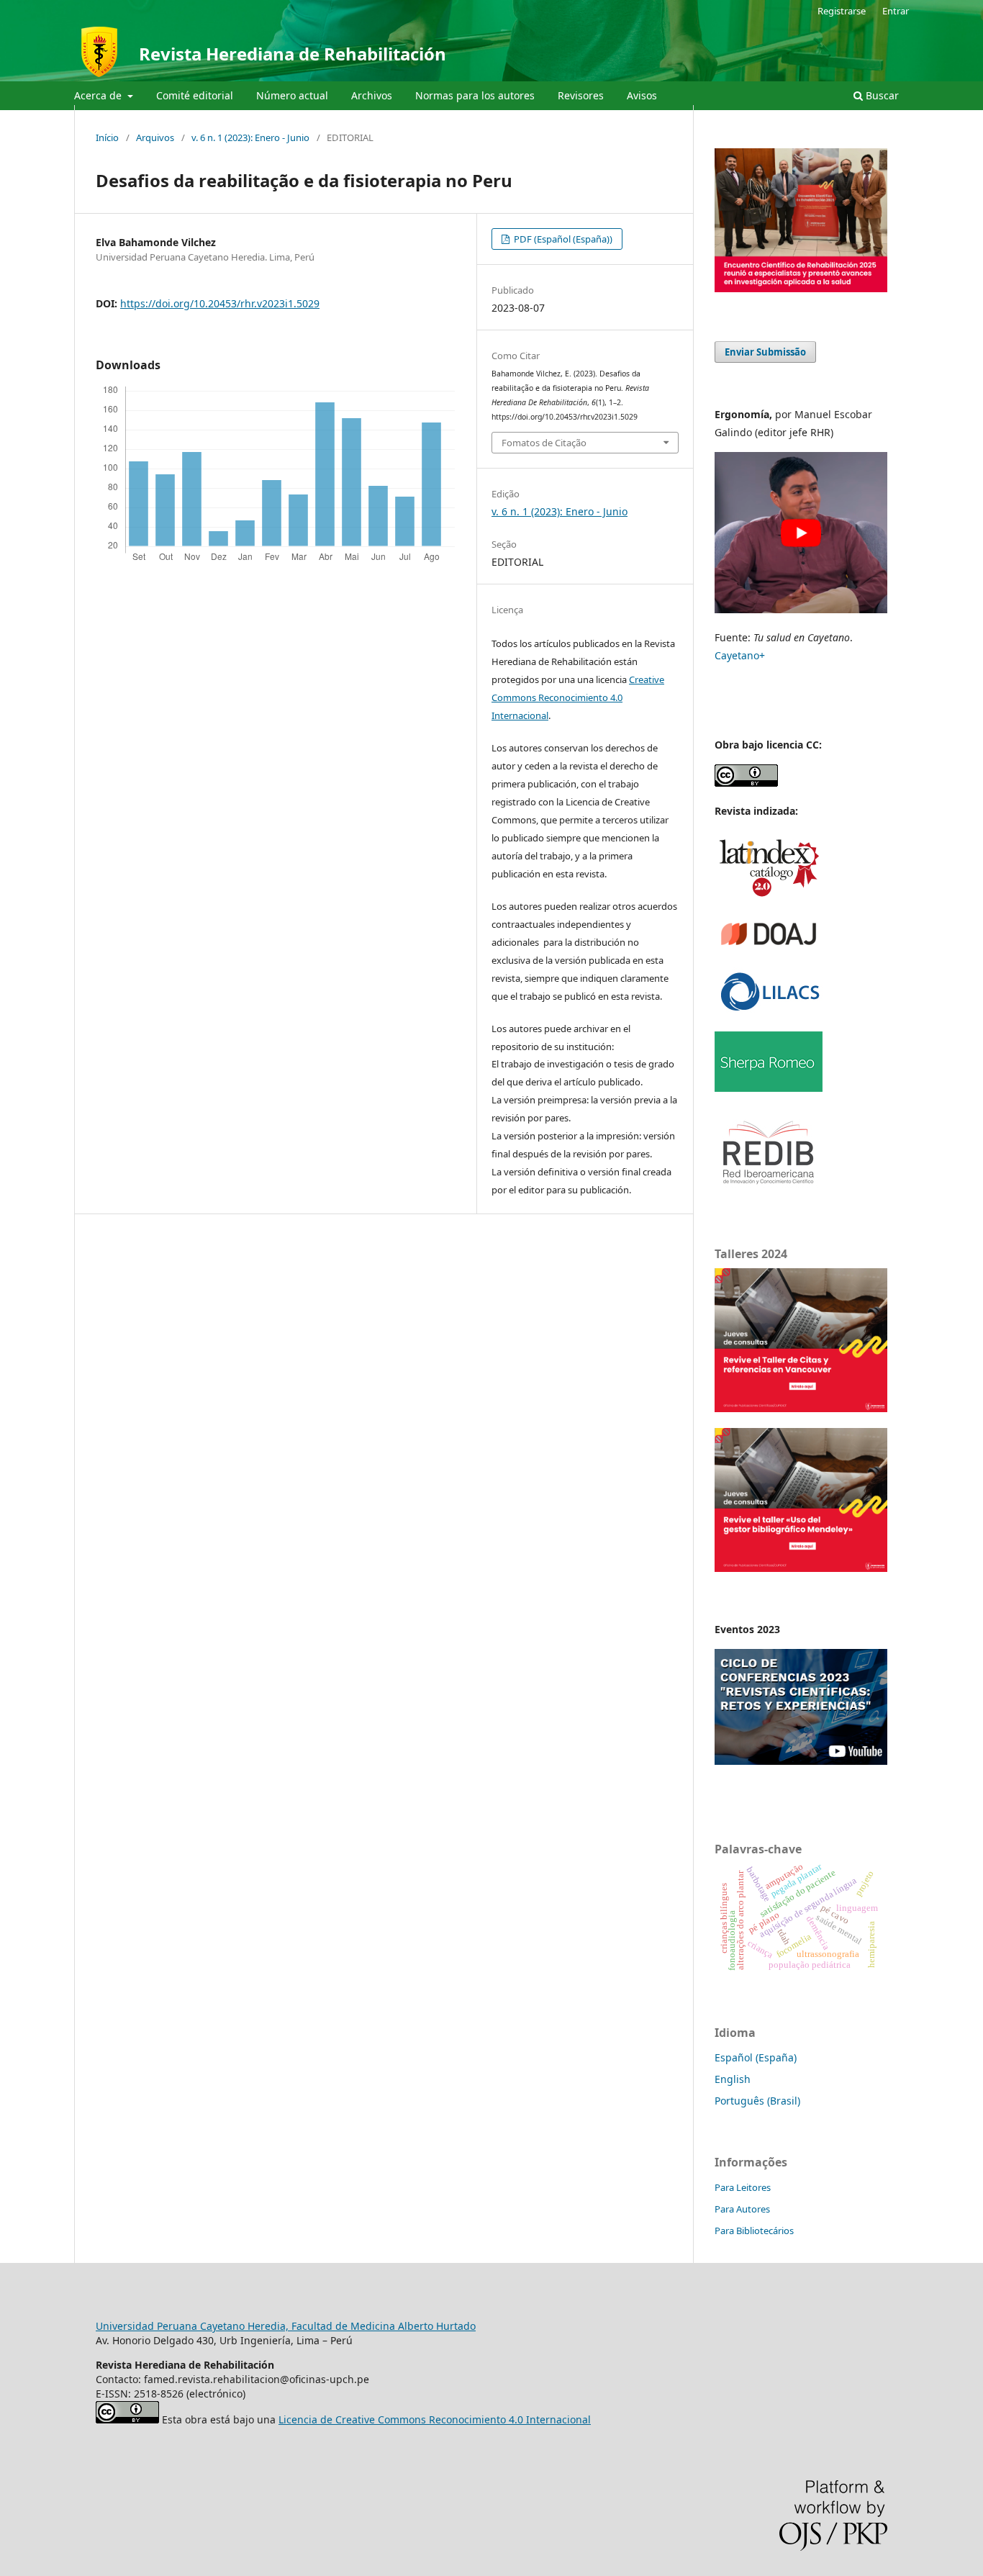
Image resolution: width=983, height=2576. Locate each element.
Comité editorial (195, 95)
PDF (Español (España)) (562, 239)
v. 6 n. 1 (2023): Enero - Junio (250, 137)
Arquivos (155, 137)
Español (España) (756, 2057)
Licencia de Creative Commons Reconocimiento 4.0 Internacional (435, 2419)
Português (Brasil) (757, 2101)
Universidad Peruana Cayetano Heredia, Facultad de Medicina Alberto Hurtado (286, 2326)
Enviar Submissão (765, 352)
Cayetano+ (740, 655)
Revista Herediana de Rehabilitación (293, 54)
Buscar (881, 95)
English (733, 2079)
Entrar (896, 11)
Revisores (581, 95)
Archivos (372, 95)
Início (107, 137)
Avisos (642, 95)
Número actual (292, 95)
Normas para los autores (475, 95)
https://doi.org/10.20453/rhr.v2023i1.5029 (220, 303)
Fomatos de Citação (544, 443)
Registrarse (842, 11)
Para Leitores (743, 2187)
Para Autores (742, 2209)
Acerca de (99, 95)
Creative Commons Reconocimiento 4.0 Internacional (578, 697)
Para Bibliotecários (754, 2231)
